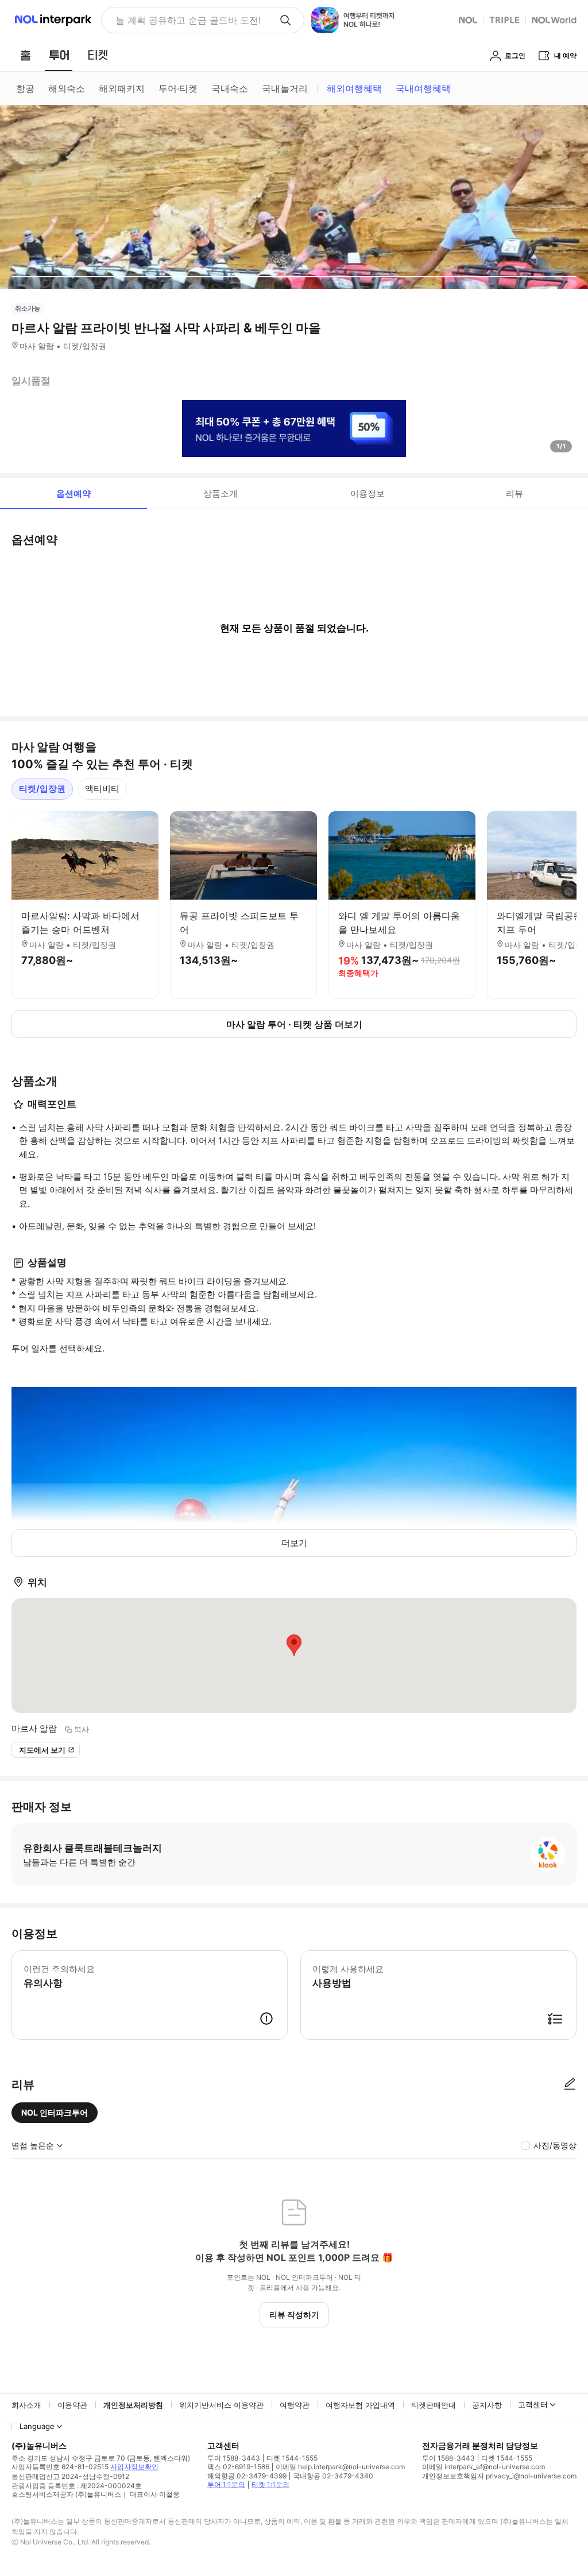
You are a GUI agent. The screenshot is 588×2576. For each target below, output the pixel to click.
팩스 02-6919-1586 (238, 2467)
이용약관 (72, 2405)
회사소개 (26, 2405)
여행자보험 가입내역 (360, 2405)
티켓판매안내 (434, 2405)
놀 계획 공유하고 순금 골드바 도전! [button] (188, 20)
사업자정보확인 (134, 2467)
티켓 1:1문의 (270, 2484)
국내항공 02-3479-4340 (333, 2476)
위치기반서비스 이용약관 (221, 2405)
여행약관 (295, 2405)
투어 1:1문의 (226, 2484)
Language (37, 2426)
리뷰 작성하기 (294, 2314)
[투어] (59, 55)
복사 (82, 1729)
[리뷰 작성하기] (570, 2085)
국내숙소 (230, 88)
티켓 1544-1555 (292, 2458)
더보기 (294, 1543)
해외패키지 (122, 88)
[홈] (25, 55)
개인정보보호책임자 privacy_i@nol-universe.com (499, 2476)
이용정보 (367, 493)
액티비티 (102, 789)
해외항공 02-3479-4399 (247, 2476)
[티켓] (98, 55)
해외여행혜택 (354, 88)
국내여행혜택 (423, 88)
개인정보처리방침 (133, 2405)
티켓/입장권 (42, 789)
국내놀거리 (285, 88)
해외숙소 (67, 88)
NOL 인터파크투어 (55, 2112)
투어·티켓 (178, 88)
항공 (25, 88)
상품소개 (220, 493)
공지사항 (487, 2405)
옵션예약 (73, 493)
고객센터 (533, 2404)
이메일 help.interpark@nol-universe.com (340, 2467)
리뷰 (514, 493)
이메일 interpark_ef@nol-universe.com (483, 2467)
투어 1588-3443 (234, 2458)
